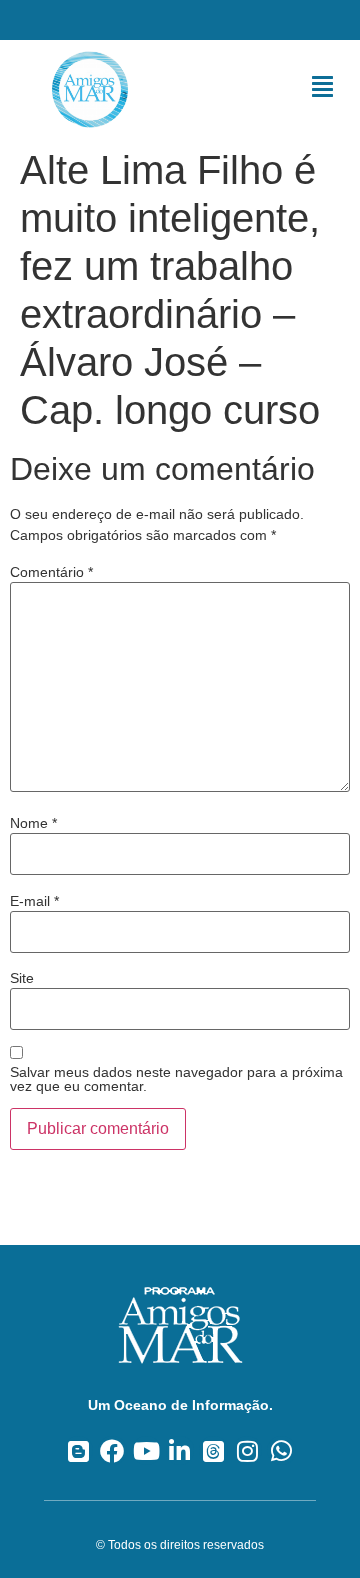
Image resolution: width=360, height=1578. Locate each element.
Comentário (51, 572)
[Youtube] (146, 1450)
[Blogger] (78, 1450)
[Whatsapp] (281, 1450)
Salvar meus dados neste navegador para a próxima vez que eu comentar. (176, 1079)
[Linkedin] (180, 1450)
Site (22, 978)
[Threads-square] (213, 1450)
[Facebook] (112, 1450)
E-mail (34, 901)
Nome (33, 823)
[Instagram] (247, 1450)
